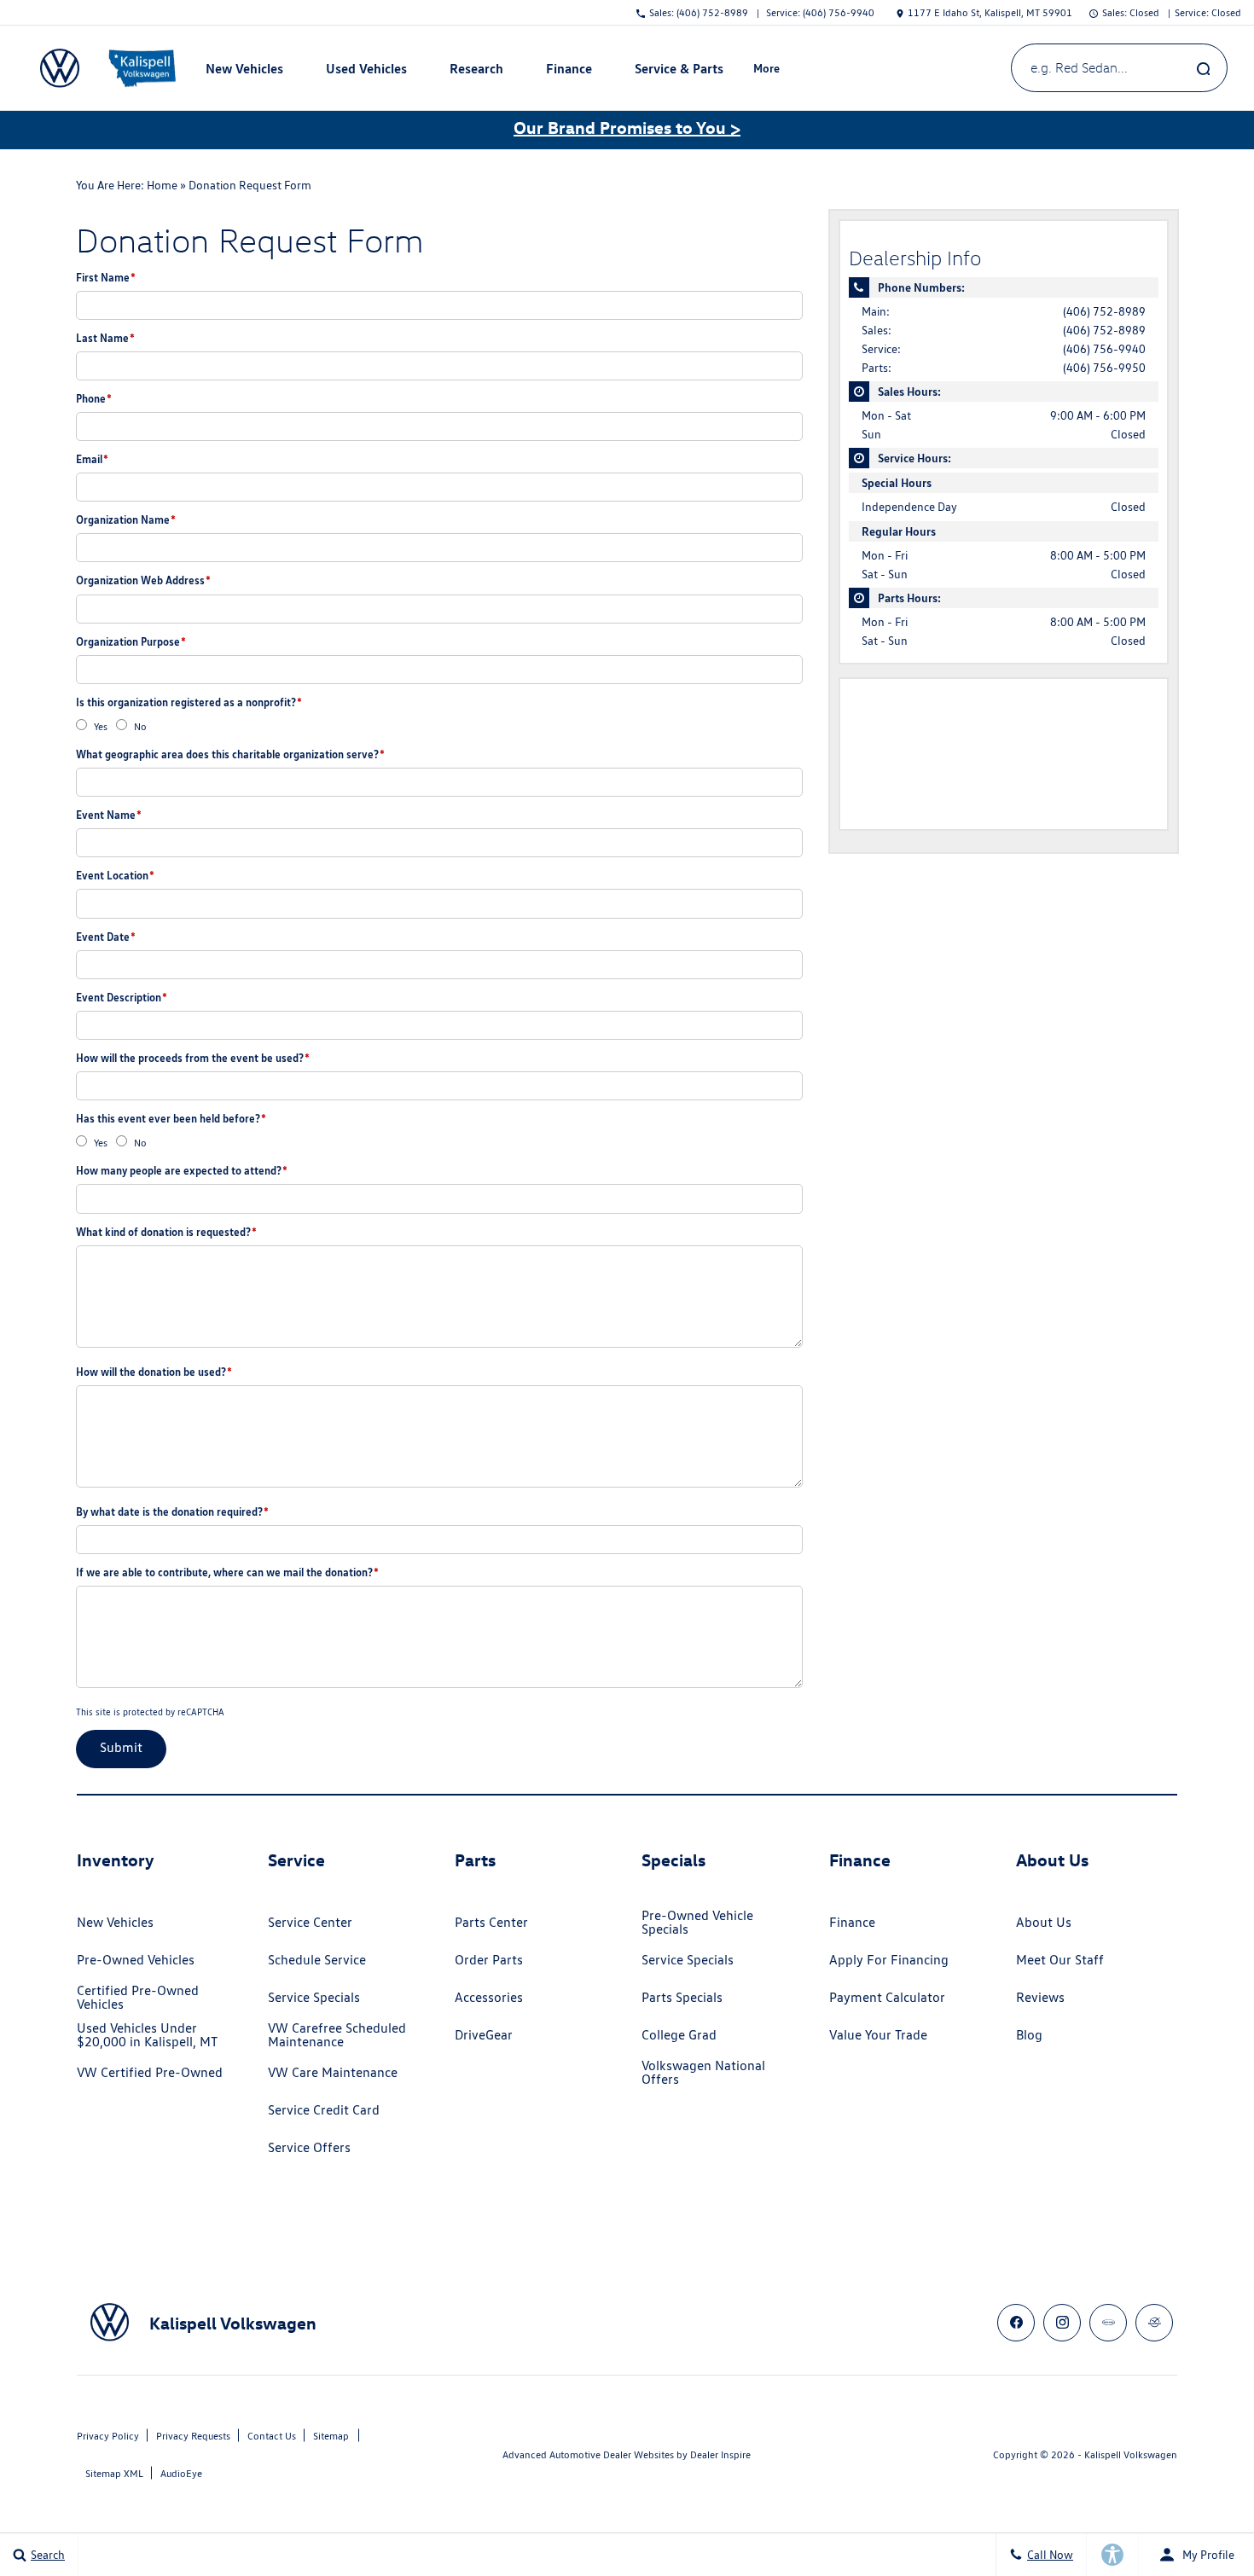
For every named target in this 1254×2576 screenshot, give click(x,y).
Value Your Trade (878, 2035)
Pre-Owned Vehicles (136, 1960)
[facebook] (1016, 2323)
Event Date (106, 937)
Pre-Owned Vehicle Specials (697, 1922)
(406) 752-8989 (1104, 311)
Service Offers (309, 2147)
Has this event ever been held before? (171, 1118)
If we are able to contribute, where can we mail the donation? (227, 1572)
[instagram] (1062, 2323)
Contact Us (272, 2436)
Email (92, 459)
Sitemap (331, 2436)
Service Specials (314, 1997)
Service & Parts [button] (679, 72)
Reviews (1040, 1997)
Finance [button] (569, 72)
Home (162, 185)
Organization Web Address (143, 580)
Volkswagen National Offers (703, 2072)
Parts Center (491, 1922)
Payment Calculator (887, 1997)
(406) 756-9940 (1104, 349)
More (767, 71)
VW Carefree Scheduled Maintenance (337, 2035)
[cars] (1108, 2323)
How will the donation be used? (154, 1372)
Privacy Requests (193, 2436)
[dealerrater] (1154, 2323)
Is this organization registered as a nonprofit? (189, 702)
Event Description (122, 997)
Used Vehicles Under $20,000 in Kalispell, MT (147, 2035)
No (140, 726)
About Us (1044, 1922)
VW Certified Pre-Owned (150, 2072)
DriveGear (484, 2035)
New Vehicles (115, 1922)
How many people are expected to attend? (182, 1170)
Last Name (105, 338)
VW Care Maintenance (333, 2072)
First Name (106, 277)
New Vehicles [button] (244, 72)
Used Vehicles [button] (366, 72)
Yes (101, 726)
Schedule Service (317, 1960)
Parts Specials (682, 1997)
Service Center (310, 1922)
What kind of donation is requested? (166, 1232)
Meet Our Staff (1060, 1960)
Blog (1029, 2035)
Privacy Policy (108, 2436)
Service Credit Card (324, 2110)
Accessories (489, 1997)
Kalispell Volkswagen (1131, 2454)
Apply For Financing (889, 1960)
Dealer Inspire (720, 2454)
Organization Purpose (131, 641)
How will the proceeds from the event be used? (193, 1058)
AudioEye (181, 2473)
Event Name (109, 815)
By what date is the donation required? (172, 1511)
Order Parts (489, 1960)
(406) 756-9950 (1104, 368)
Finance (852, 1922)
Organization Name (126, 519)
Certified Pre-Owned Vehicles (138, 1997)
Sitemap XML (114, 2473)
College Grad (679, 2035)
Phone (94, 398)
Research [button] (476, 72)
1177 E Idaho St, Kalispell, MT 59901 (990, 12)
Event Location (115, 875)
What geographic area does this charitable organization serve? (230, 754)
